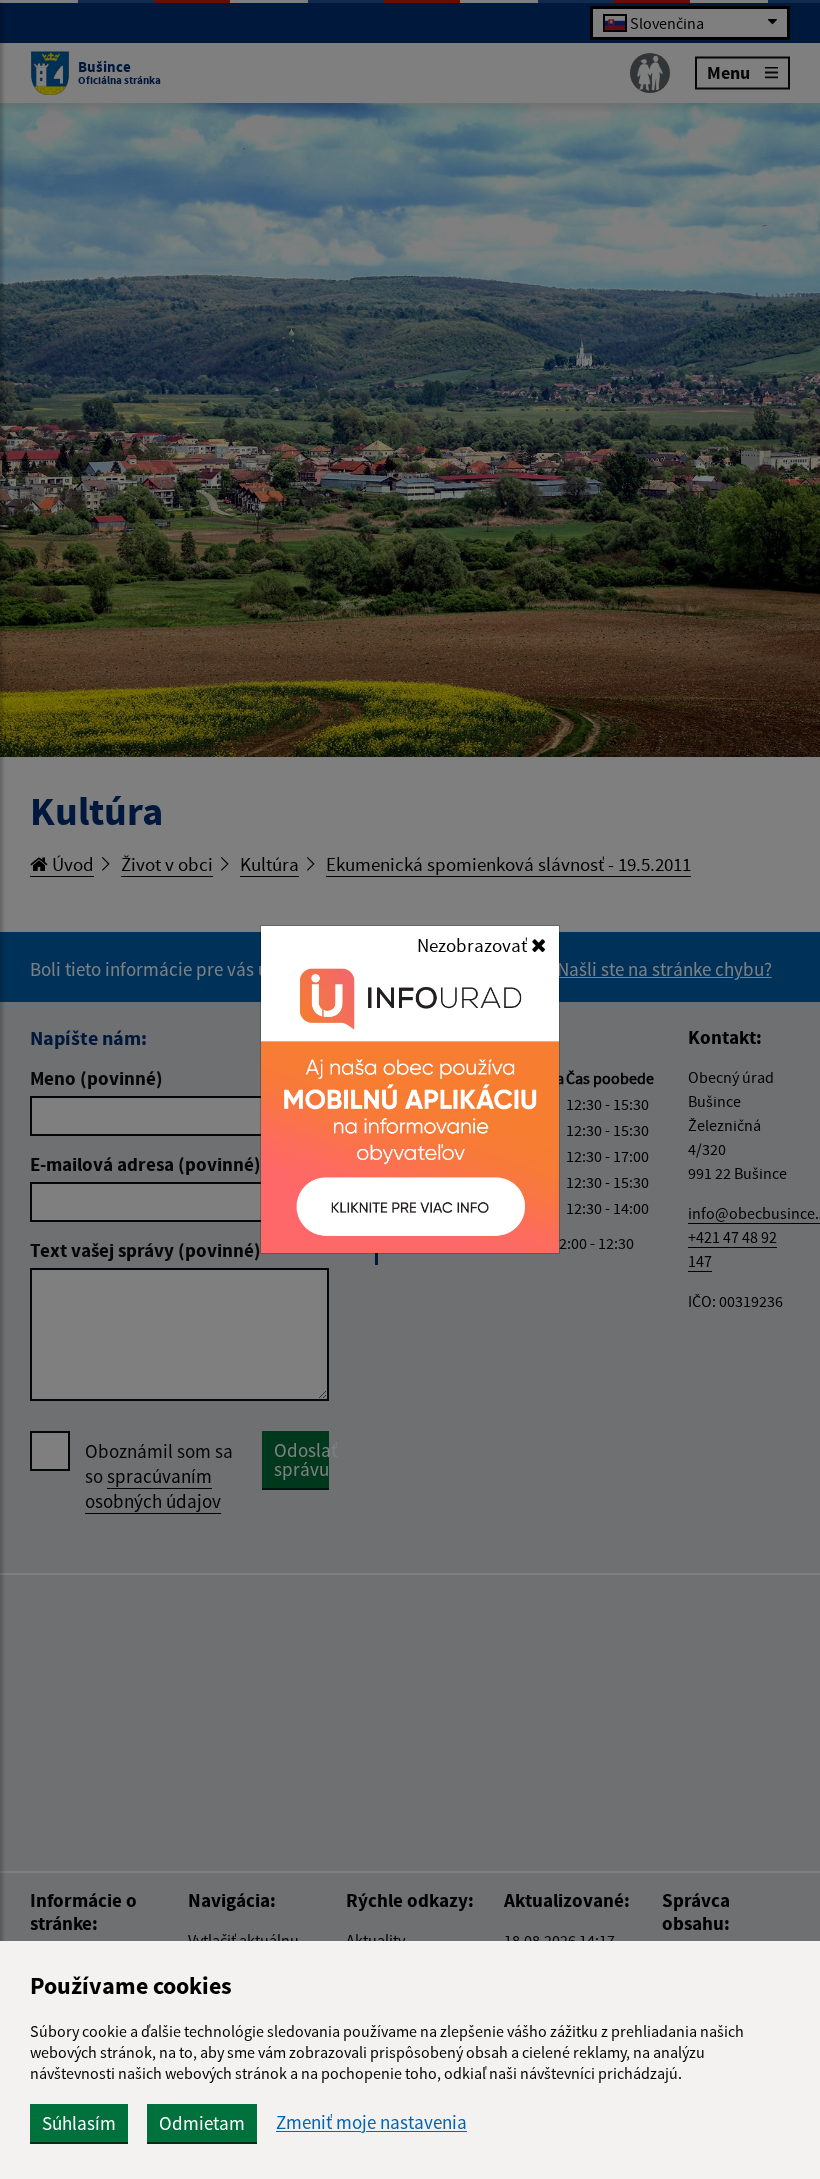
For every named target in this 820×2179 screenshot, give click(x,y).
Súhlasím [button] (79, 2123)
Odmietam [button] (202, 2123)
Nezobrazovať (474, 945)
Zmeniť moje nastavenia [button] (371, 2122)
